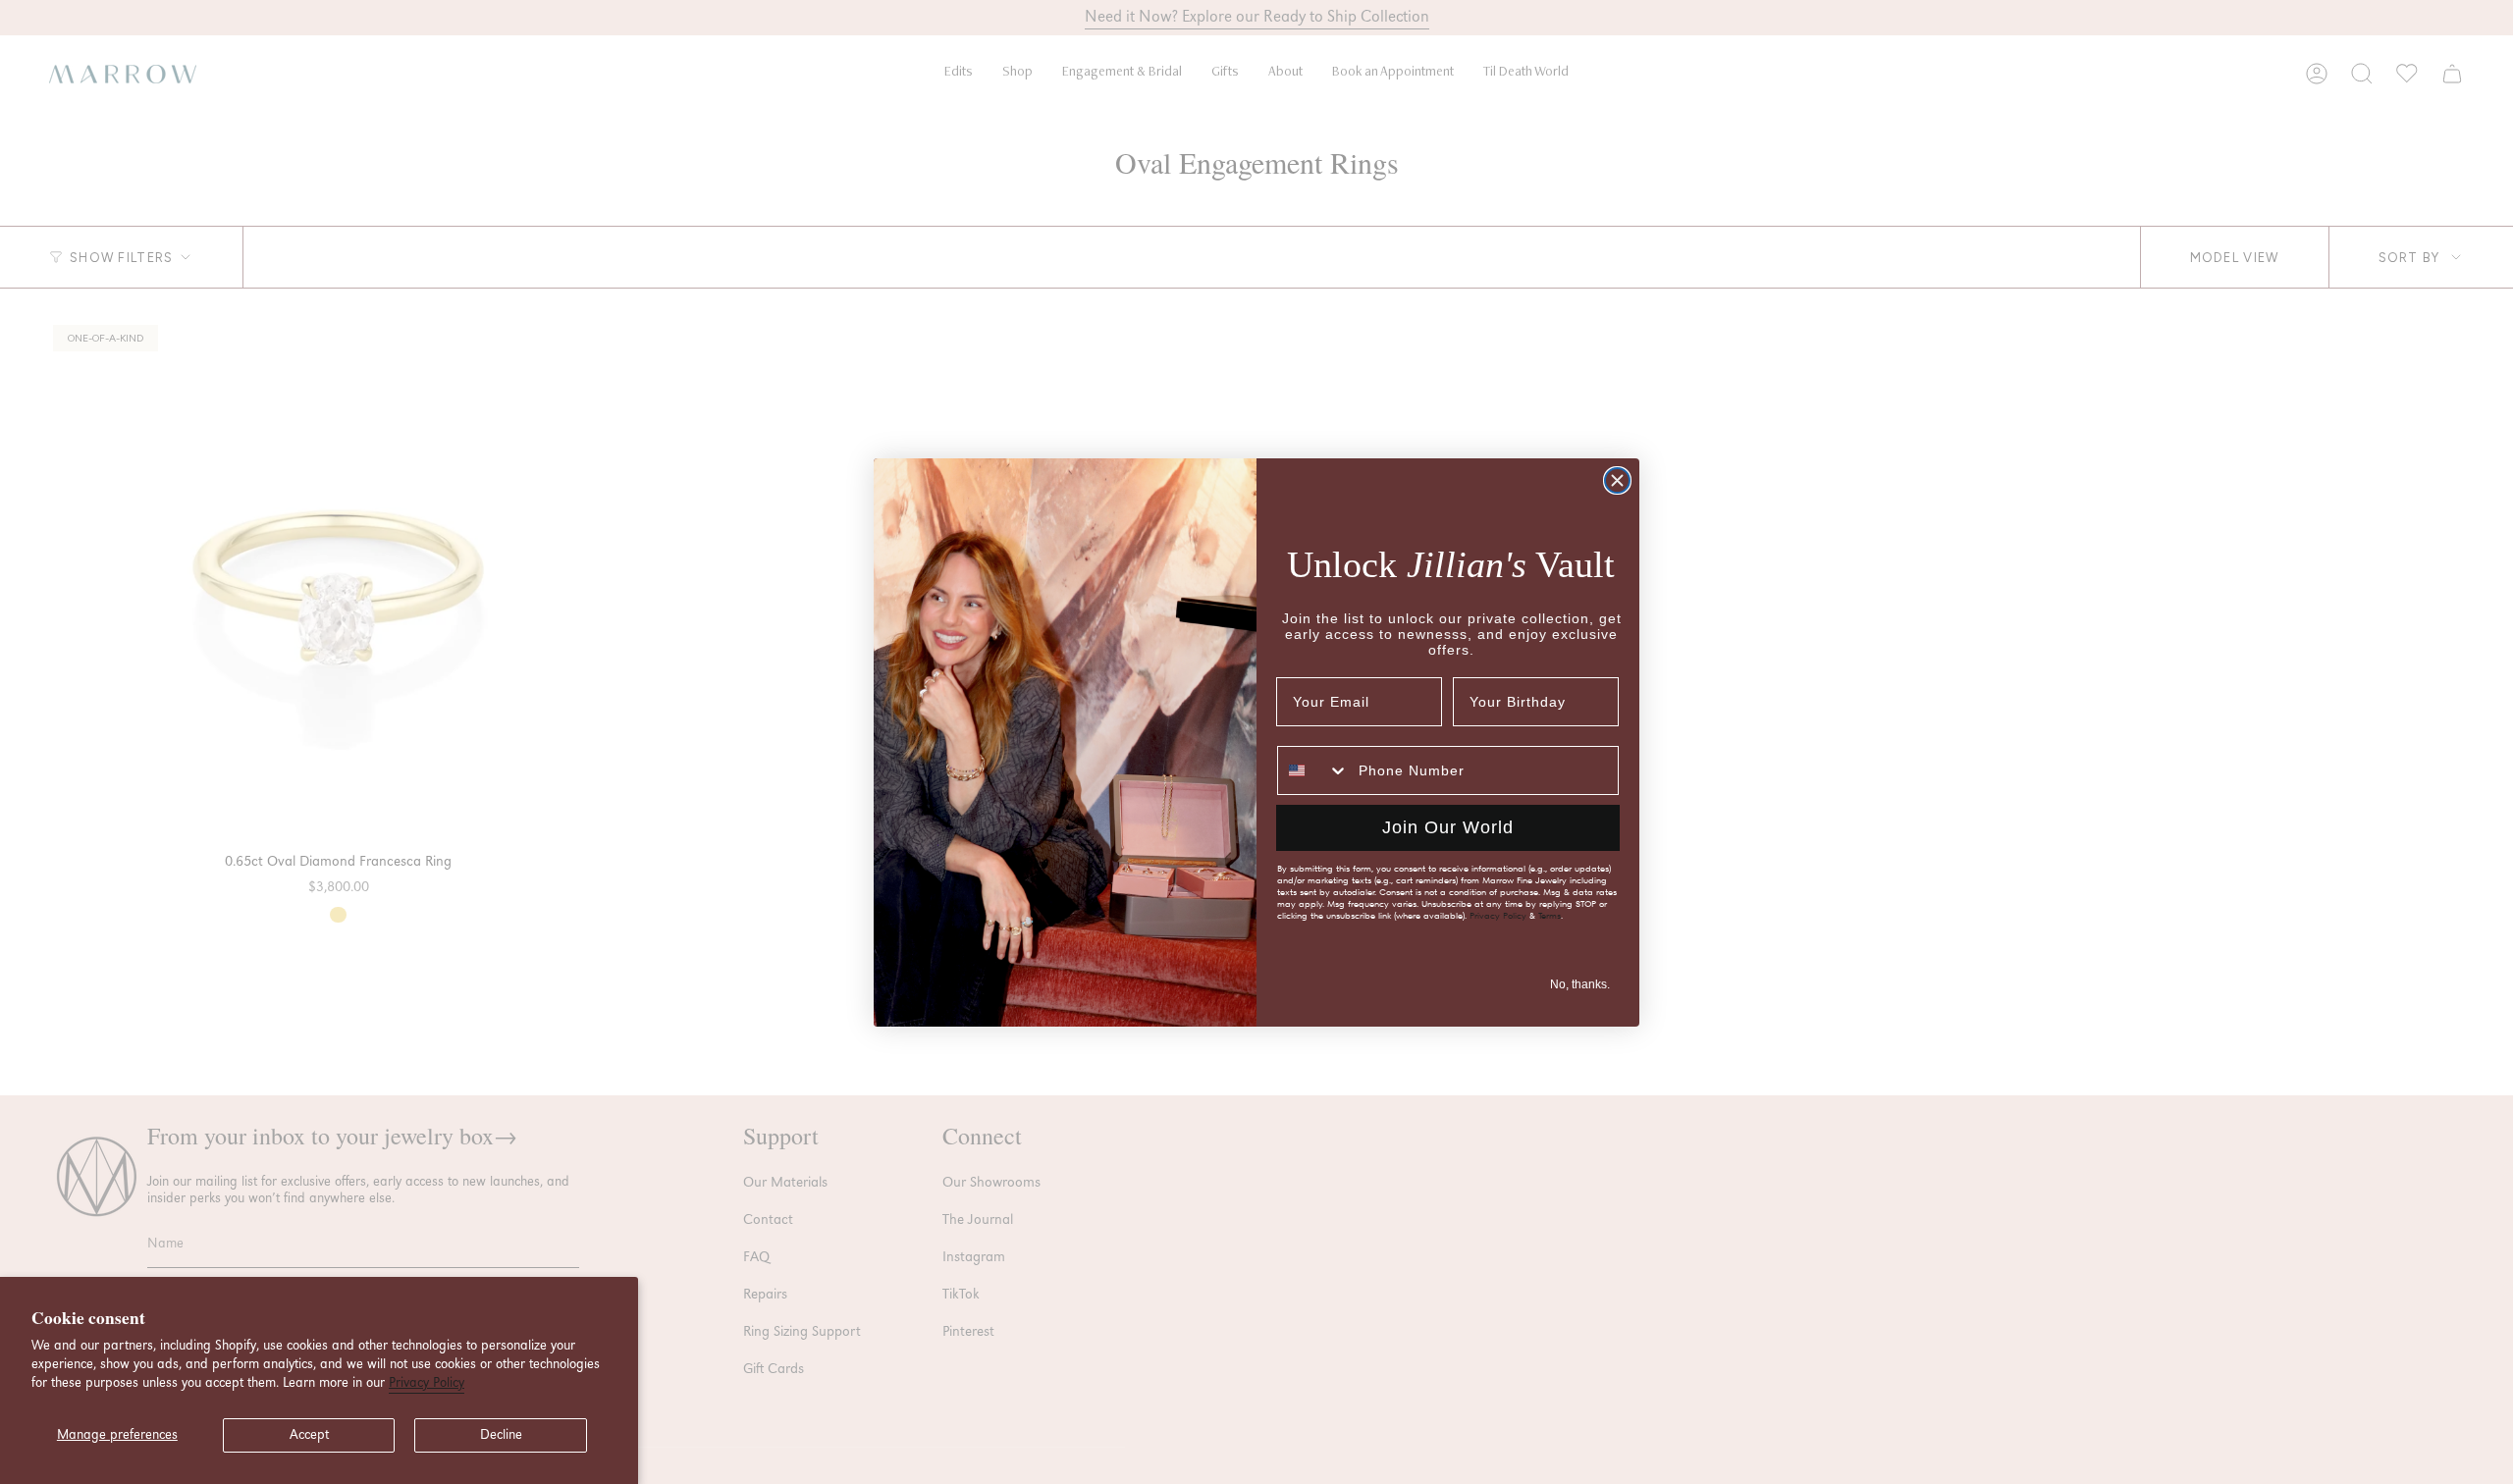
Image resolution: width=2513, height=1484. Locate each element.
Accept (309, 1435)
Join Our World (1448, 827)
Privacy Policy (427, 1383)
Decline (501, 1435)
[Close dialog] (1617, 480)
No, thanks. (1580, 984)
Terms (1550, 916)
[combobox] (1313, 770)
